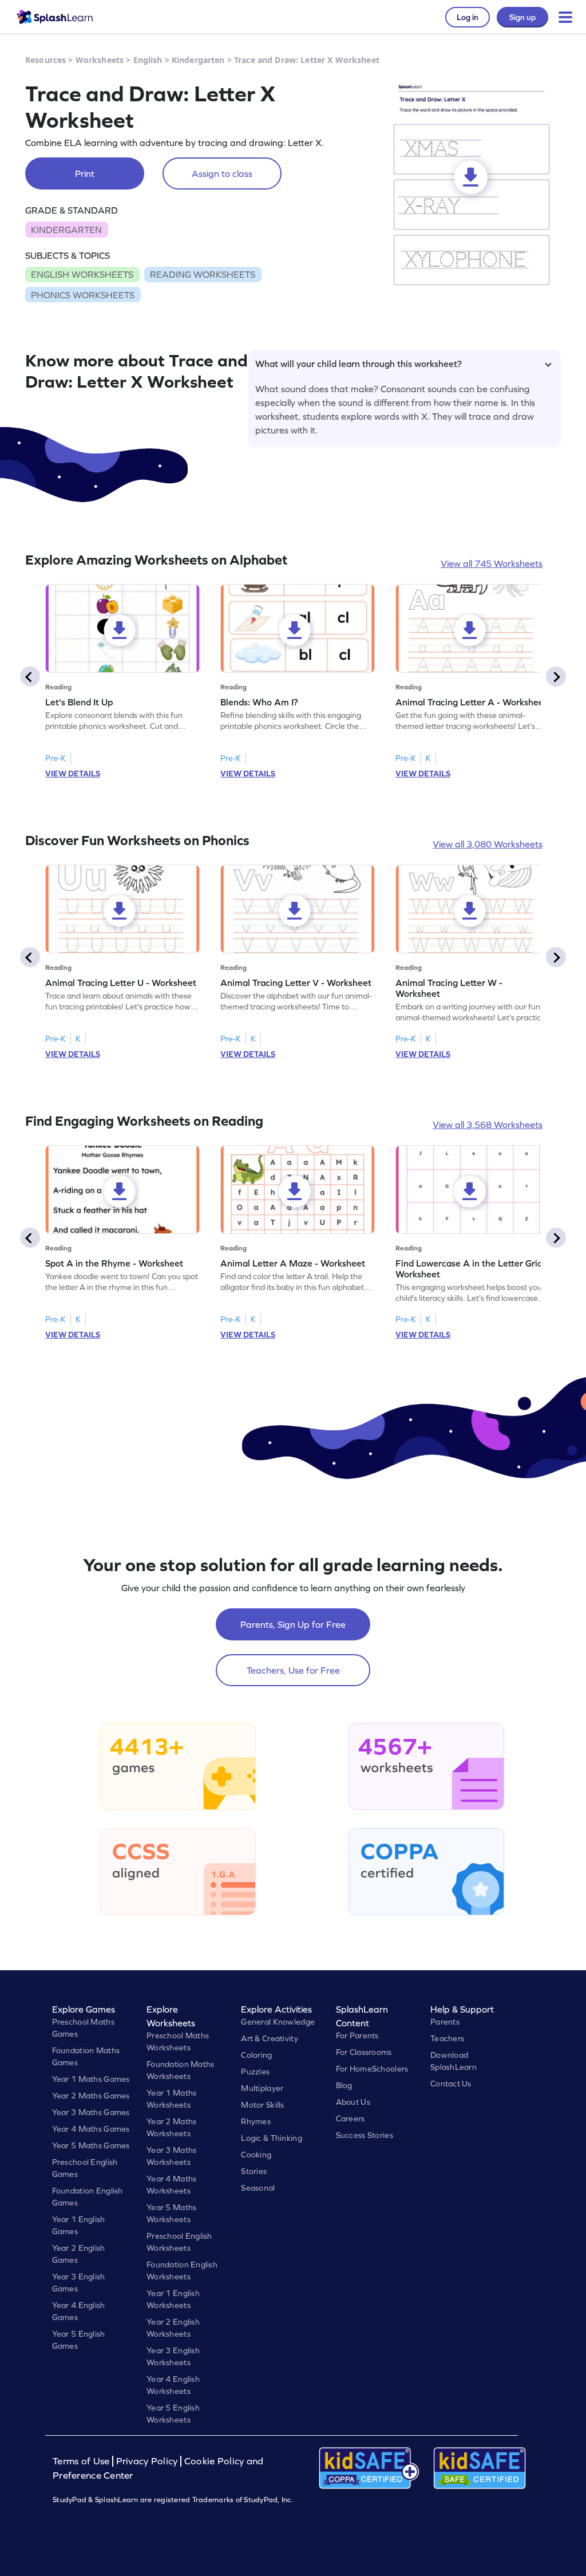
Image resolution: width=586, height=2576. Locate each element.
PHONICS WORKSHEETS (83, 295)
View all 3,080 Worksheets (488, 844)
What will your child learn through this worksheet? (359, 364)
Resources (45, 60)
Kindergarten (198, 60)
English (148, 60)
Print (85, 173)
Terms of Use (82, 2461)
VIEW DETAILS (73, 774)
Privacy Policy (147, 2461)
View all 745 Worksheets (492, 563)
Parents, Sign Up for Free (293, 1624)
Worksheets (100, 60)
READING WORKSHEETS (203, 274)
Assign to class (222, 173)
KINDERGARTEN (66, 230)
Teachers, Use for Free (293, 1670)
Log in (468, 17)
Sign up (522, 17)
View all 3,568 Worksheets (488, 1125)
